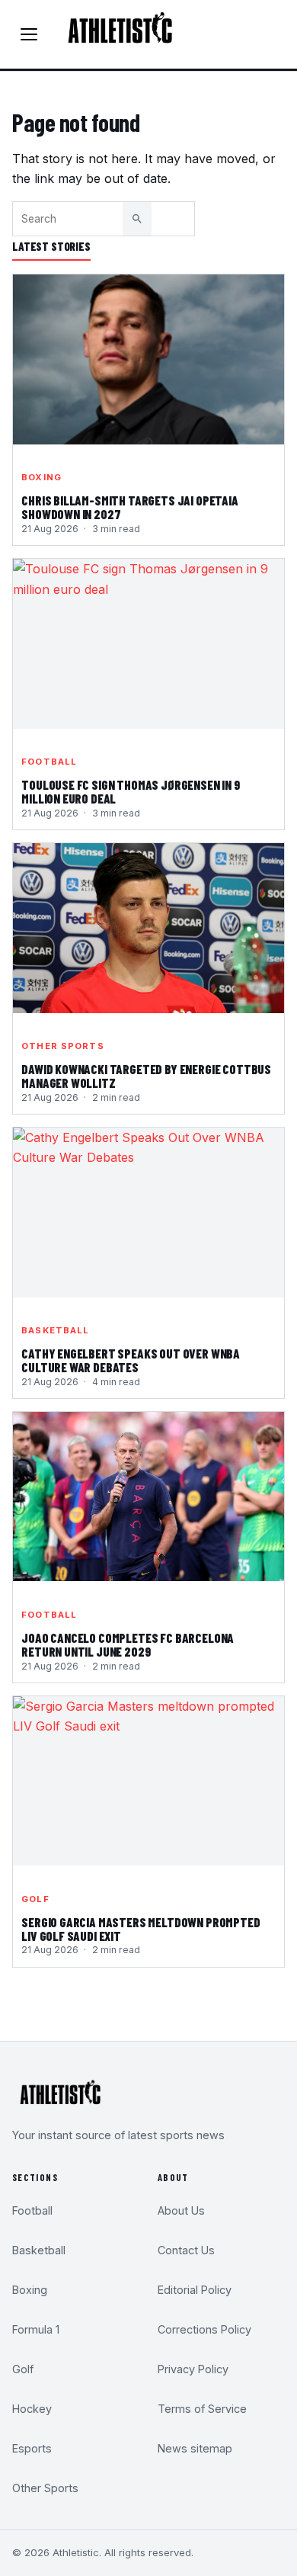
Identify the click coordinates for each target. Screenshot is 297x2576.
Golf (35, 1899)
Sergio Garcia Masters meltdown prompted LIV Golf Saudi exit (141, 1930)
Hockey (32, 2409)
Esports (32, 2448)
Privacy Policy (193, 2369)
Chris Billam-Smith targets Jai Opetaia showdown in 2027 (130, 508)
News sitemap (195, 2448)
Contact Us (186, 2250)
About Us (181, 2210)
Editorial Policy (195, 2290)
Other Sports (62, 1046)
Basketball (55, 1330)
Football (49, 762)
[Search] (137, 219)
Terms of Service (202, 2409)
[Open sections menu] (29, 34)
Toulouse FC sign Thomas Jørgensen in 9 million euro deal (131, 792)
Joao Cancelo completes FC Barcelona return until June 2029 (128, 1645)
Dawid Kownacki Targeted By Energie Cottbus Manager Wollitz (146, 1076)
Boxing (42, 477)
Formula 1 (36, 2329)
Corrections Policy (204, 2329)
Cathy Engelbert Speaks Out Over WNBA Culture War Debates (131, 1361)
